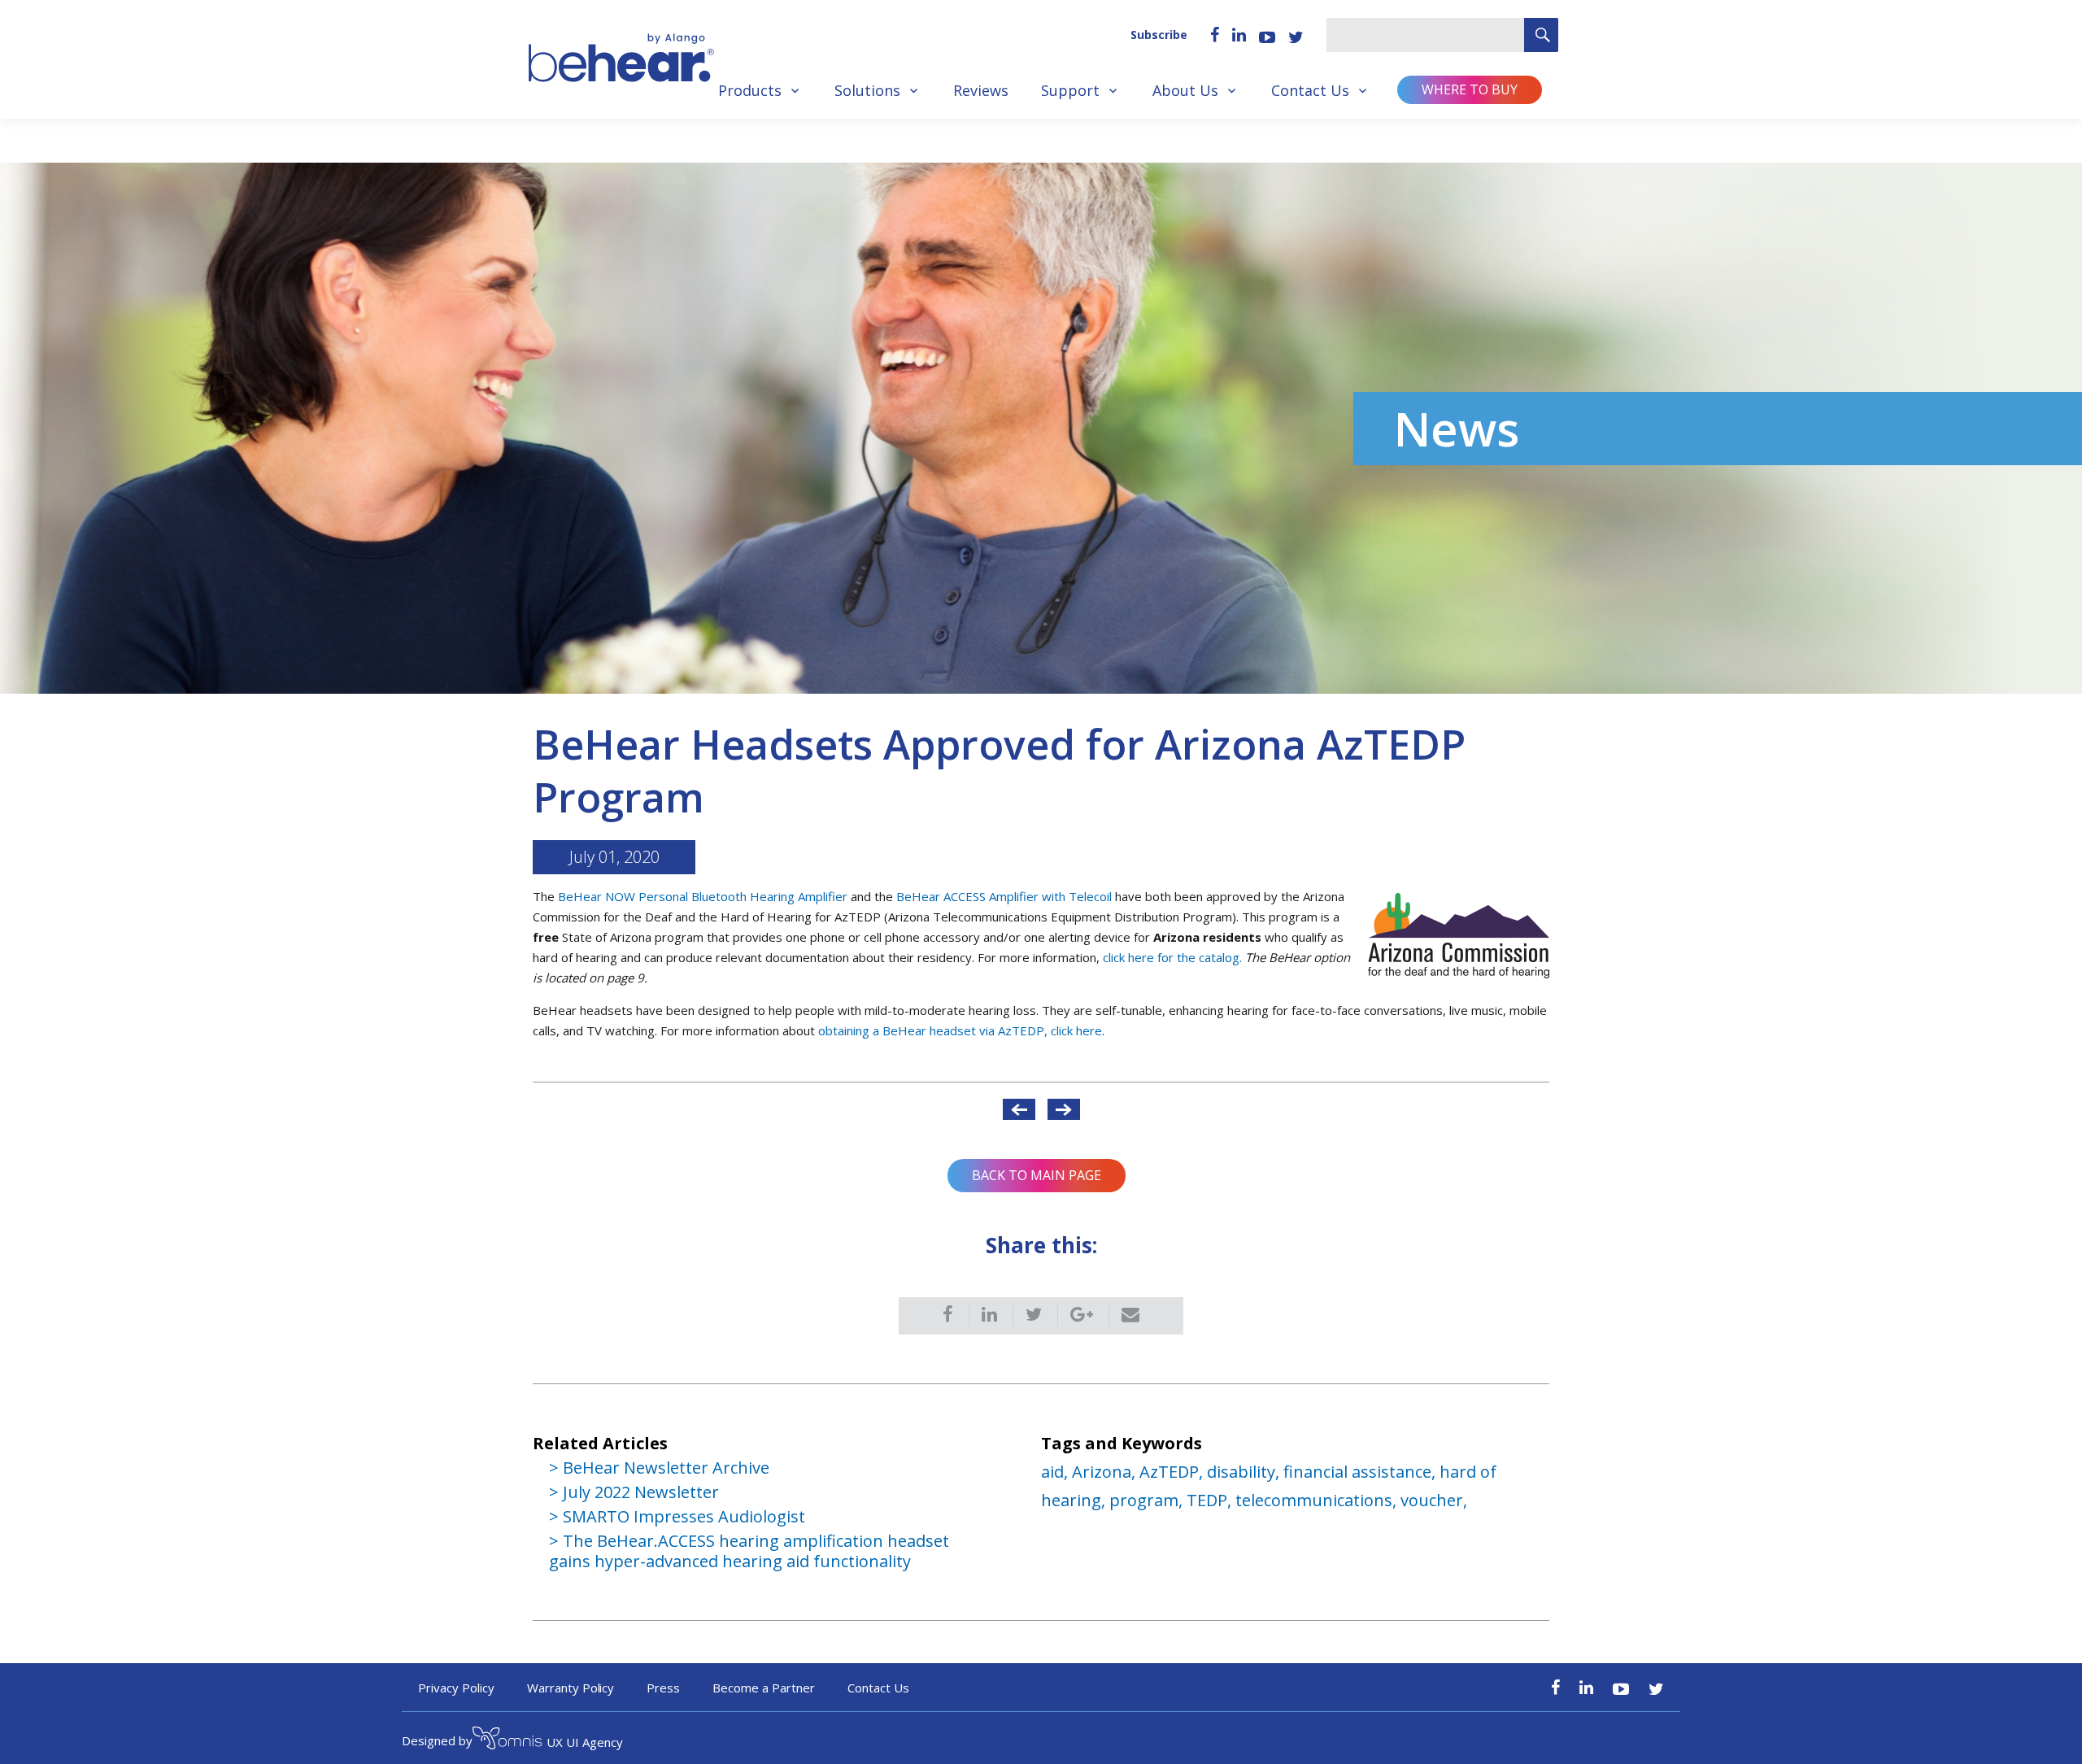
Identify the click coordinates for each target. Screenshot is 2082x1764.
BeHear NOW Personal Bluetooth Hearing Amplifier (703, 896)
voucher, (1434, 1500)
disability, (1245, 1472)
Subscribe (1159, 35)
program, (1148, 1500)
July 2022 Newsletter (641, 1492)
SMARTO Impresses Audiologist (684, 1516)
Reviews (981, 90)
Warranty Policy (571, 1688)
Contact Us (1310, 90)
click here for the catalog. (1174, 957)
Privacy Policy (456, 1688)
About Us (1185, 90)
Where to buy (1470, 89)
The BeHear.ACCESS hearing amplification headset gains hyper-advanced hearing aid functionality (749, 1551)
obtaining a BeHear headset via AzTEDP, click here (960, 1030)
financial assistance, (1361, 1472)
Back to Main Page (1037, 1175)
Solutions (867, 90)
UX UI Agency (585, 1742)
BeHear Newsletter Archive (666, 1468)
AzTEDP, (1173, 1472)
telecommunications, (1318, 1500)
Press (663, 1688)
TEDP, (1211, 1500)
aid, (1056, 1472)
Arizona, (1106, 1472)
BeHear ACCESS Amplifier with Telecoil (1004, 896)
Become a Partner (764, 1688)
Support (1070, 90)
